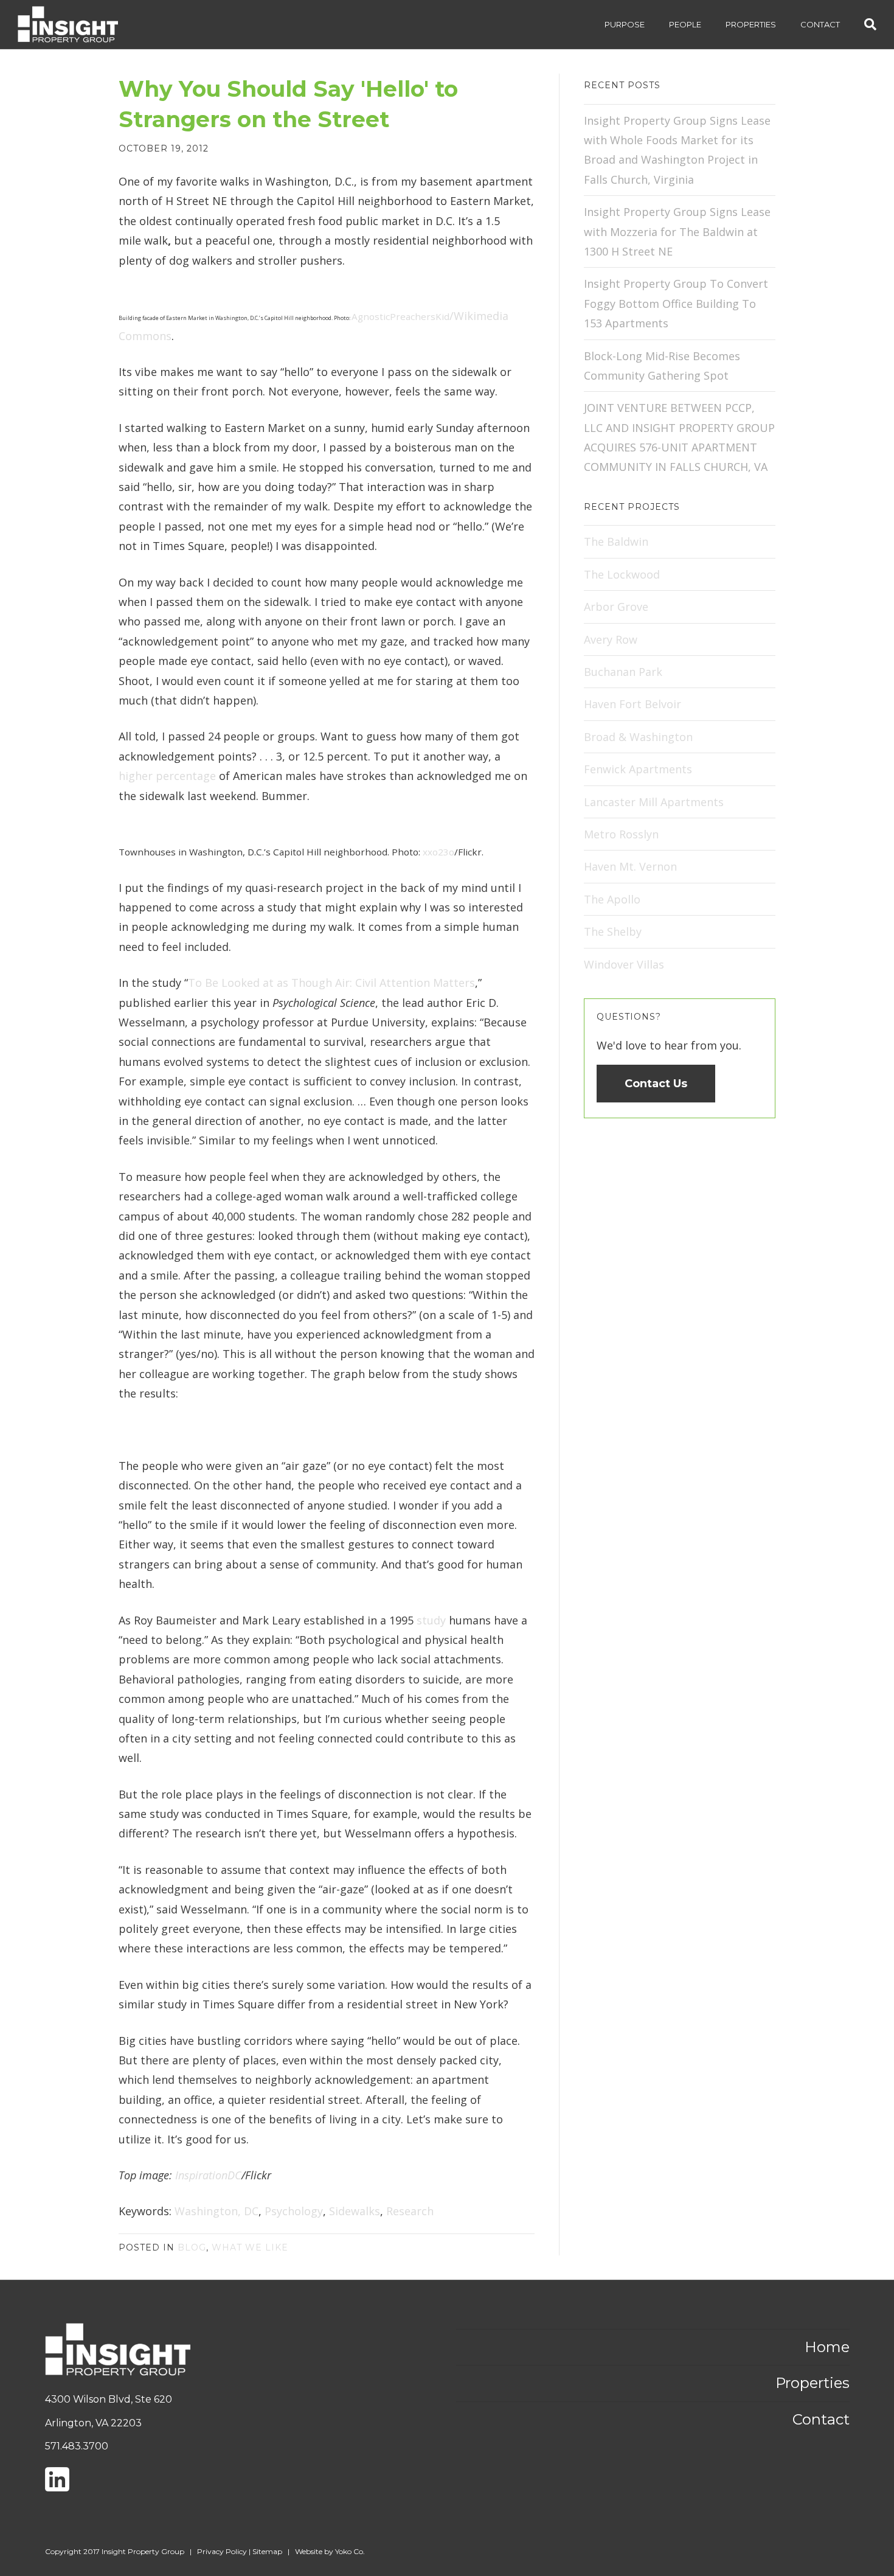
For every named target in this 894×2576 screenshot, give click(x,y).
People (685, 24)
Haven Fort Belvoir (632, 704)
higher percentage (167, 776)
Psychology (294, 2211)
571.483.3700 (77, 2446)
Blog (192, 2247)
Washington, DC (217, 2211)
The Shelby (613, 931)
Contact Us (656, 1084)
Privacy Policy (222, 2551)
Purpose (625, 24)
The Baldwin (616, 541)
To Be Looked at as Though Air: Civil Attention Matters (331, 983)
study (431, 1620)
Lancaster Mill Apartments (654, 802)
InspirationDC (207, 2175)
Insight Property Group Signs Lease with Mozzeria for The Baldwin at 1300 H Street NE (677, 231)
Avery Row (611, 639)
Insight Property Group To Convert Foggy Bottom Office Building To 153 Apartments (676, 303)
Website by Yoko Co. (330, 2551)
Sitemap (267, 2551)
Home (827, 2347)
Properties (751, 24)
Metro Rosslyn (621, 834)
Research (410, 2211)
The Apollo (612, 899)
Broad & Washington (638, 737)
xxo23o (438, 852)
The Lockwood (622, 574)
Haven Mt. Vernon (630, 866)
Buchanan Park (623, 672)
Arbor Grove (616, 607)
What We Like (250, 2247)
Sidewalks (355, 2211)
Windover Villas (624, 964)
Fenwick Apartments (638, 769)
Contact (820, 24)
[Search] (864, 24)
